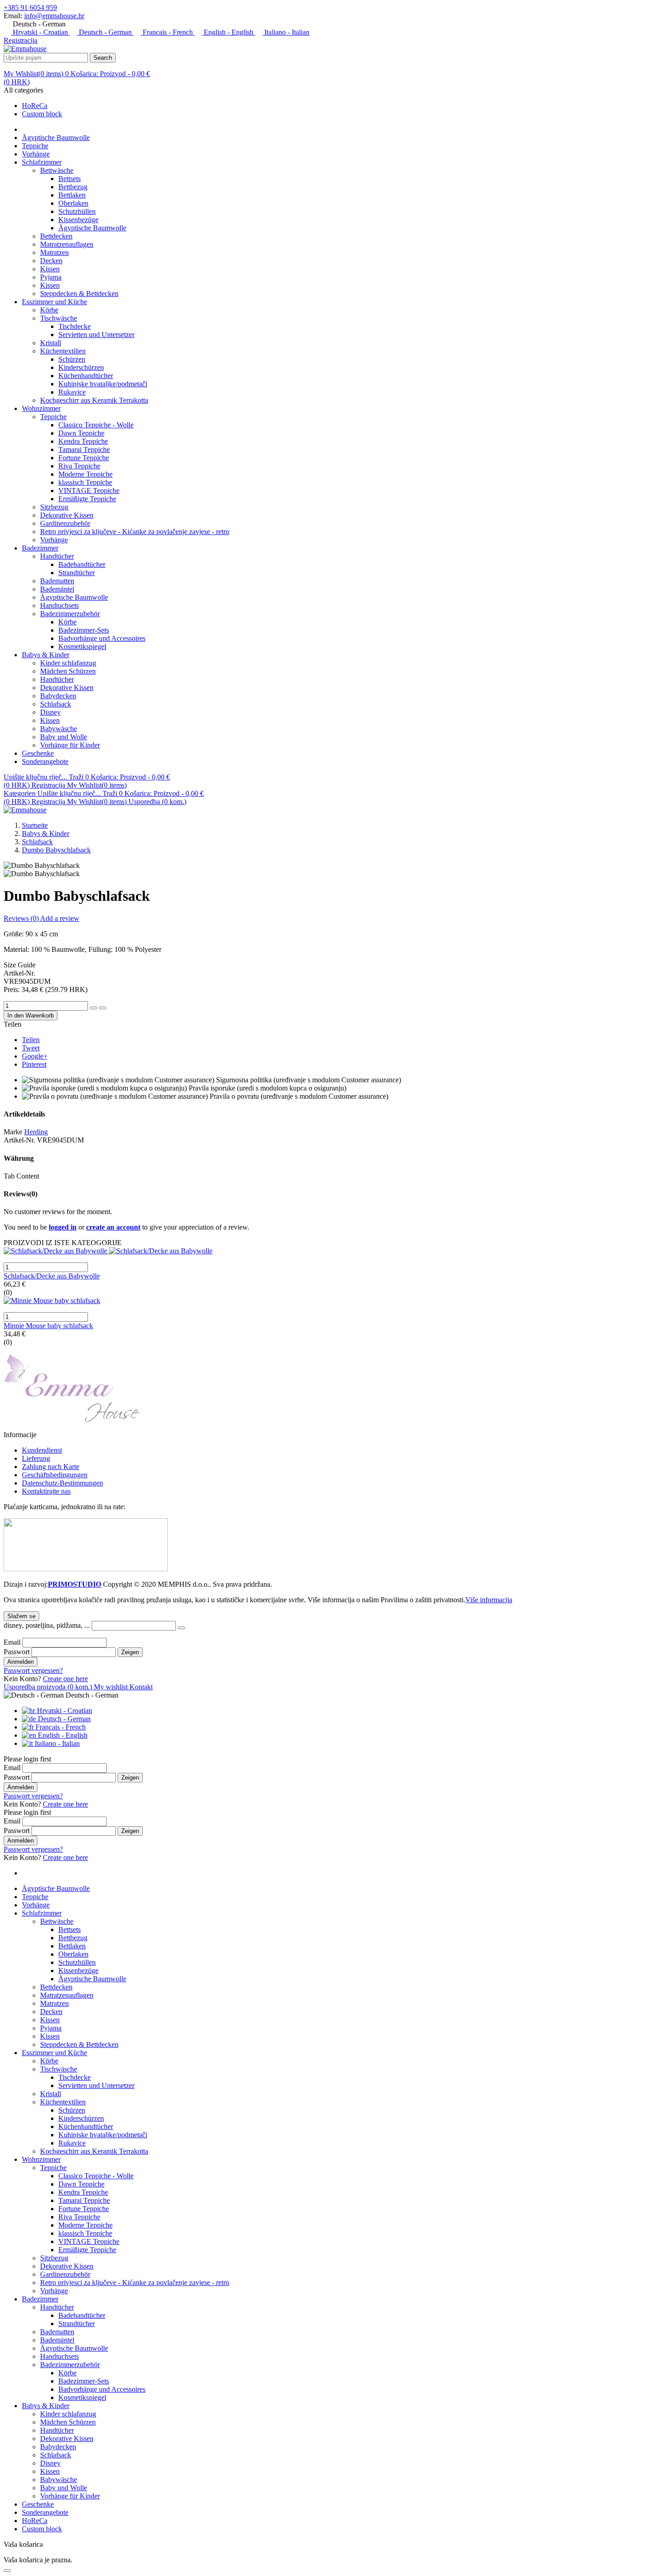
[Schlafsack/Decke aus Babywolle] (335, 1251)
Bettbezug (73, 187)
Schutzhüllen (77, 211)
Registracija (21, 40)
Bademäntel (57, 589)
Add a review (60, 918)
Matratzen (54, 252)
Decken (51, 261)
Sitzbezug (54, 507)
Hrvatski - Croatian (40, 32)
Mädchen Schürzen (68, 671)
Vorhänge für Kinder (70, 745)
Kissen (50, 269)
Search (103, 58)
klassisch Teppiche (85, 482)
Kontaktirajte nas (46, 1491)
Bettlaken (72, 195)
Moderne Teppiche (85, 474)
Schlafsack (56, 704)
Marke (13, 1132)
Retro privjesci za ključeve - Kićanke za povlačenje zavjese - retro (135, 532)
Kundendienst (42, 1450)
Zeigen (130, 1652)
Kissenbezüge (78, 220)
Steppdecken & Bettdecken (79, 293)
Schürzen (72, 359)
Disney (50, 712)
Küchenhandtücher (86, 376)
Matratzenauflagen (67, 244)
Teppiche (53, 417)
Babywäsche (59, 729)
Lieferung (36, 1458)
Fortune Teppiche (84, 458)
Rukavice (72, 392)
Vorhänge (54, 540)
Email (13, 1642)
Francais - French (168, 32)
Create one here (65, 1679)
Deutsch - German (105, 32)
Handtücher (57, 556)
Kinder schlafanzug (68, 663)
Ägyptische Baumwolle (92, 228)
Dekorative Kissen (67, 515)
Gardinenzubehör (65, 523)
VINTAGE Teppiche (89, 491)
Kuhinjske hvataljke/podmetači (103, 384)
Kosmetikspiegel (82, 647)
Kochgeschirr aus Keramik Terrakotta (94, 400)
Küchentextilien (63, 351)
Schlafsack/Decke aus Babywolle (52, 1276)
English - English (229, 32)
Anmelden (21, 1662)
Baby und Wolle (64, 737)
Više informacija (489, 1600)
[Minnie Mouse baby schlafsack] (335, 1301)
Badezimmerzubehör (70, 614)
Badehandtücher (82, 564)
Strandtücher (77, 573)
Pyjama (51, 277)
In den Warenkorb (31, 1015)
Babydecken (58, 696)
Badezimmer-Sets (84, 630)
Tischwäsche (59, 318)
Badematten (57, 581)
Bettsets (70, 179)
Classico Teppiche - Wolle (96, 425)
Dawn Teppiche (81, 433)
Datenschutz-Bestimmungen (62, 1483)
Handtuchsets (59, 605)
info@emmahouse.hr (54, 16)
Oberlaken (73, 203)
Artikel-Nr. (19, 1140)
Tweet (31, 1048)
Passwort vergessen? (33, 1670)
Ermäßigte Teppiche (87, 499)
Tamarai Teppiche (84, 449)
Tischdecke (75, 326)
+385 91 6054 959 (30, 8)
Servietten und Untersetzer (96, 335)
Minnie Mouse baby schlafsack (48, 1326)
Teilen (31, 1040)
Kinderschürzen (81, 367)
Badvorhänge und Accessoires (102, 638)
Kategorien (21, 793)
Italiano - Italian (286, 32)
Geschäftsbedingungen (55, 1475)
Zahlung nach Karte (51, 1467)
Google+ (35, 1056)
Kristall (51, 343)
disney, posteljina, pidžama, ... (48, 1625)
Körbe (49, 310)
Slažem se (21, 1616)
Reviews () (22, 918)
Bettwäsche (57, 170)
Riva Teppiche (79, 466)
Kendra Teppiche (83, 441)
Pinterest (34, 1064)
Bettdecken (56, 236)
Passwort (18, 1652)
